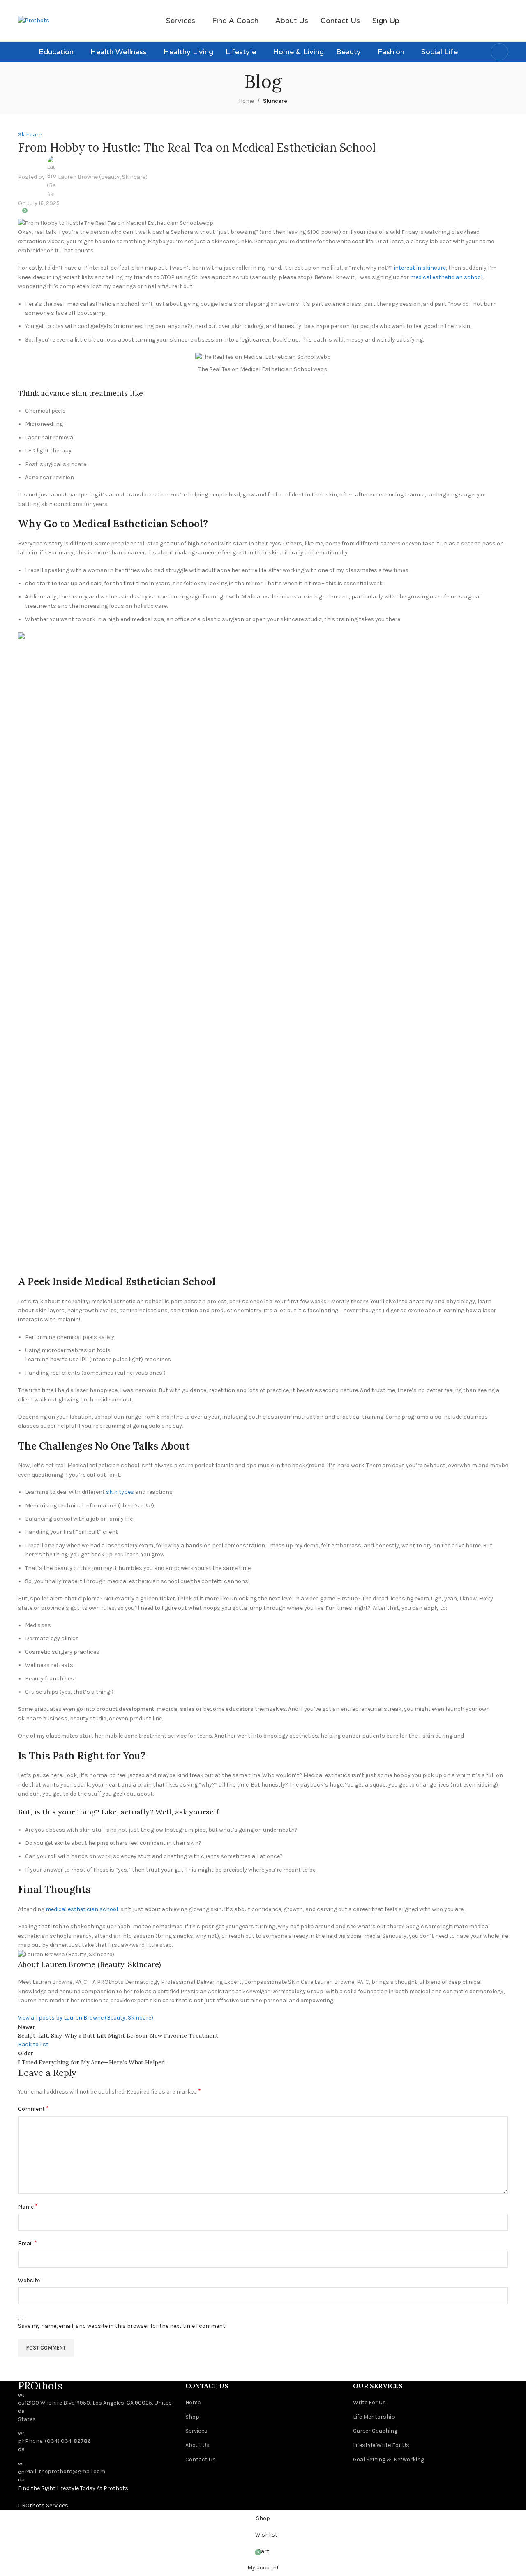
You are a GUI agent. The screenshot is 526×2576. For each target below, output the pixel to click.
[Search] (499, 52)
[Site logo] (34, 20)
